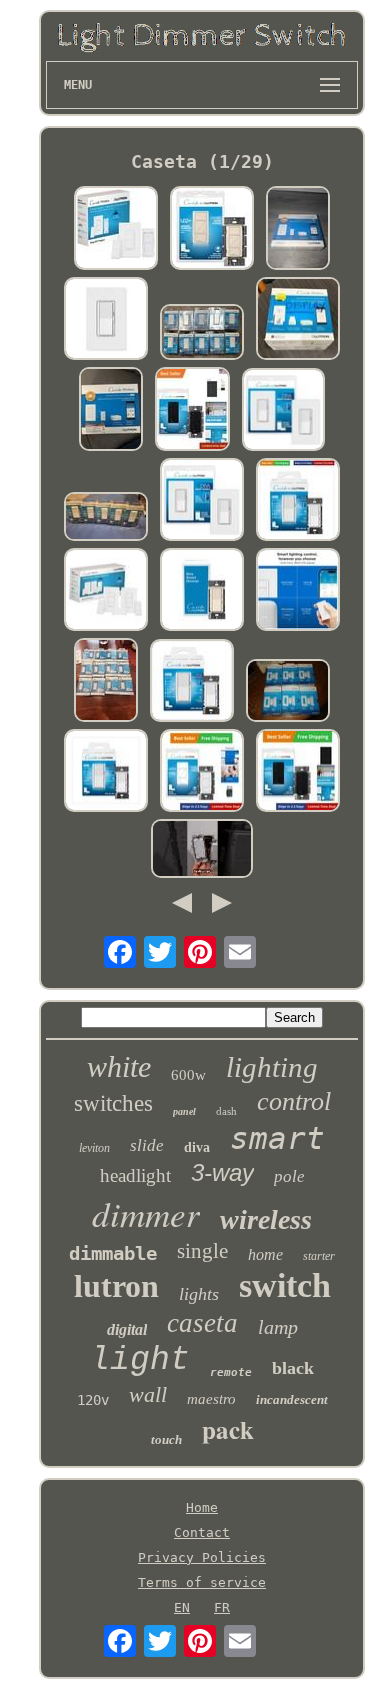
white (119, 1066)
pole (289, 1176)
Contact (202, 1532)
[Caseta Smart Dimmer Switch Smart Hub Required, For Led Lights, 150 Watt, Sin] (192, 410)
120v (93, 1400)
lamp (278, 1327)
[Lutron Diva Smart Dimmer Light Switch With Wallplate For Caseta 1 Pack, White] (202, 501)
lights (199, 1294)
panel (184, 1111)
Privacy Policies (202, 1557)
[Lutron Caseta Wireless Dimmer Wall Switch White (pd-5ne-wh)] (106, 681)
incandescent (292, 1399)
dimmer (146, 1213)
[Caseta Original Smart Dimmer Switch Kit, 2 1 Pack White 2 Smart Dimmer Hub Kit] (106, 591)
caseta (202, 1323)
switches (113, 1103)
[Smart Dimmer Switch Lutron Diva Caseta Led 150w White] (284, 411)
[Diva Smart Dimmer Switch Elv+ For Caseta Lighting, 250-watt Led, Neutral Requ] (298, 501)
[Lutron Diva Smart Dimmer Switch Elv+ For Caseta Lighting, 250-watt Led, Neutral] (192, 682)
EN (182, 1607)
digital (127, 1329)
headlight (135, 1175)
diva (197, 1147)
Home (202, 1507)
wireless (266, 1219)
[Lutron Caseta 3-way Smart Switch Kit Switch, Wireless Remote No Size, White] (116, 229)
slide (147, 1145)
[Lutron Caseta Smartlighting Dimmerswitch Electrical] (202, 849)
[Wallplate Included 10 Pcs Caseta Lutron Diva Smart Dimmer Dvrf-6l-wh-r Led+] (202, 333)
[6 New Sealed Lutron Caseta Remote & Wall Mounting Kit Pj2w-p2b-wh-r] (288, 692)
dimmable (113, 1253)
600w (188, 1075)
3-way (222, 1172)
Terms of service (202, 1582)
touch (166, 1439)
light (140, 1360)
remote (231, 1372)
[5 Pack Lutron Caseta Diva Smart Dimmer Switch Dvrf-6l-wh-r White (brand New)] (106, 518)
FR (222, 1607)
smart (277, 1138)
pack (228, 1429)
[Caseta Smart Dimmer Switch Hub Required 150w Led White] (298, 591)
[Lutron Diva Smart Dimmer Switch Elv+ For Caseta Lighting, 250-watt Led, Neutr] (106, 320)
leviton (94, 1148)
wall (148, 1394)
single (202, 1251)
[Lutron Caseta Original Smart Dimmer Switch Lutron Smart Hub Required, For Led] (212, 229)
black (293, 1368)
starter (319, 1256)
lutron (116, 1286)
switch (285, 1285)
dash (226, 1111)
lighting (272, 1067)
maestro (211, 1399)
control (294, 1101)
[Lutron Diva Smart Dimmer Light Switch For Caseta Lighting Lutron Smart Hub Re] (202, 591)
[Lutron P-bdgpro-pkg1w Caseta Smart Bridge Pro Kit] (298, 229)
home (265, 1254)
